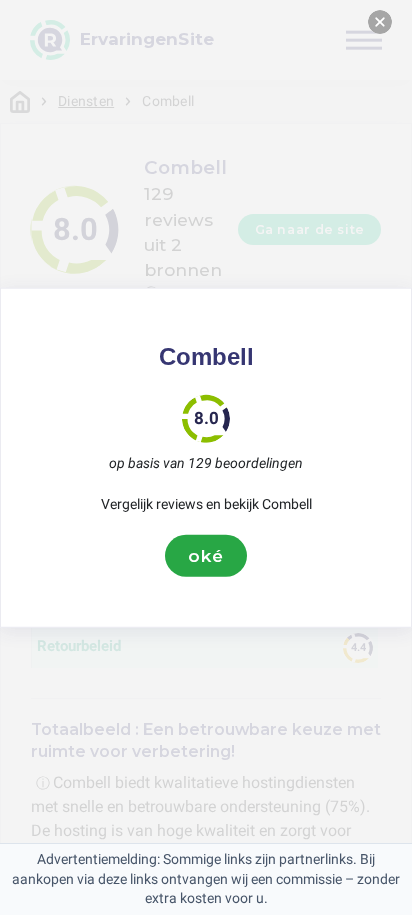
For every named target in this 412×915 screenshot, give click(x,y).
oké (206, 555)
